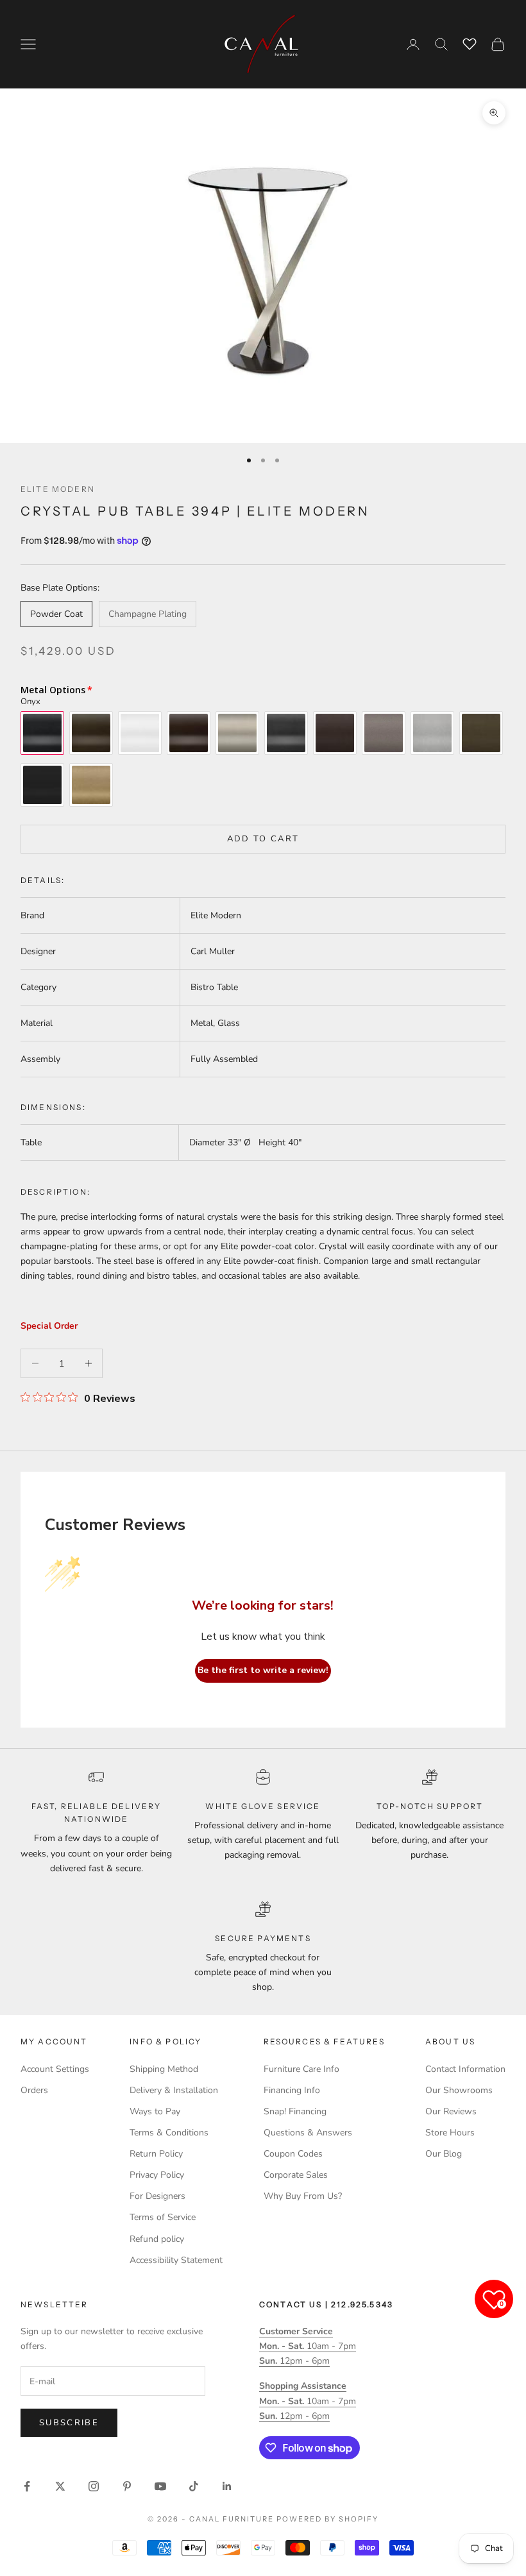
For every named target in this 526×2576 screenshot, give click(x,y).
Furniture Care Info (301, 2069)
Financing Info (292, 2090)
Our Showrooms (459, 2090)
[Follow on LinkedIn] (227, 2486)
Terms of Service (163, 2217)
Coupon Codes (293, 2154)
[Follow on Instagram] (94, 2486)
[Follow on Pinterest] (127, 2486)
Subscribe (69, 2423)
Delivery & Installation (174, 2090)
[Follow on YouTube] (160, 2486)
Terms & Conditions (169, 2133)
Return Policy (156, 2154)
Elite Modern (58, 489)
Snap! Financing (295, 2111)
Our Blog (444, 2154)
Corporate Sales (296, 2175)
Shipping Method (164, 2069)
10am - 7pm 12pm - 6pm (308, 2346)
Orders (34, 2090)
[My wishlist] (470, 42)
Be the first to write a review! (263, 1670)
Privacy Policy (157, 2175)
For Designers (157, 2196)
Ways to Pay (155, 2111)
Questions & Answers (308, 2133)
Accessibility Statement (176, 2260)
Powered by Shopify (327, 2519)
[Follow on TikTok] (194, 2486)
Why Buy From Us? (303, 2196)
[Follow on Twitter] (60, 2486)
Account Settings (55, 2069)
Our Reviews (451, 2111)
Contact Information (465, 2069)
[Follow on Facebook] (27, 2486)
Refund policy (157, 2239)
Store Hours (450, 2133)
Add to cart (263, 839)
